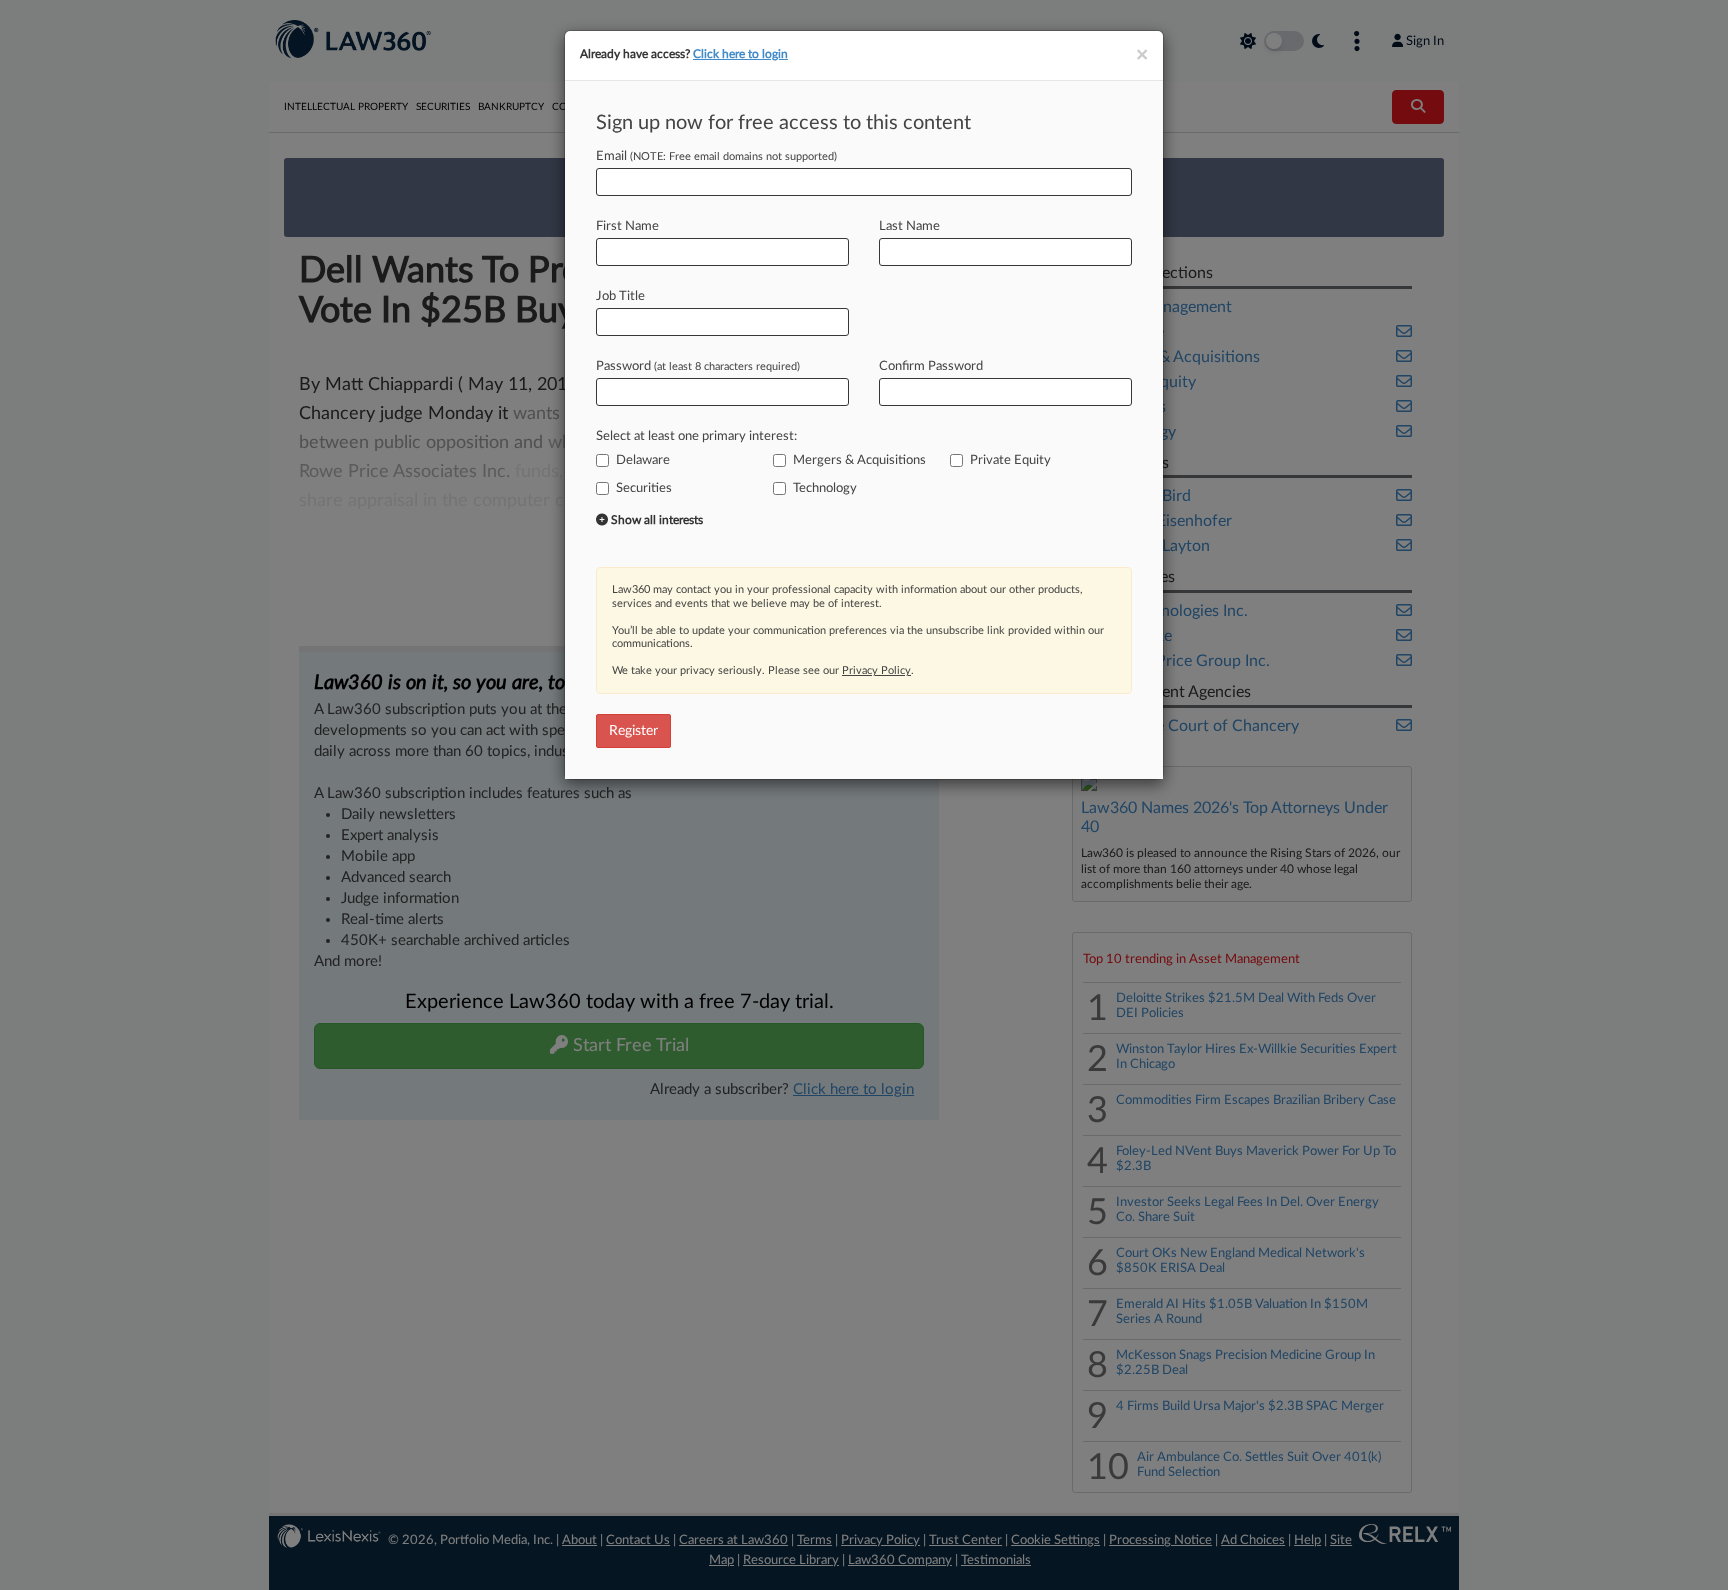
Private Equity (1010, 460)
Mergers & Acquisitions (859, 460)
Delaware (643, 460)
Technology (825, 488)
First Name (627, 226)
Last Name (909, 226)
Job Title (620, 296)
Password (698, 366)
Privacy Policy (876, 670)
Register (633, 731)
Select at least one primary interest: (696, 436)
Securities (644, 488)
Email (716, 156)
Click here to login (740, 54)
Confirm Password (931, 366)
